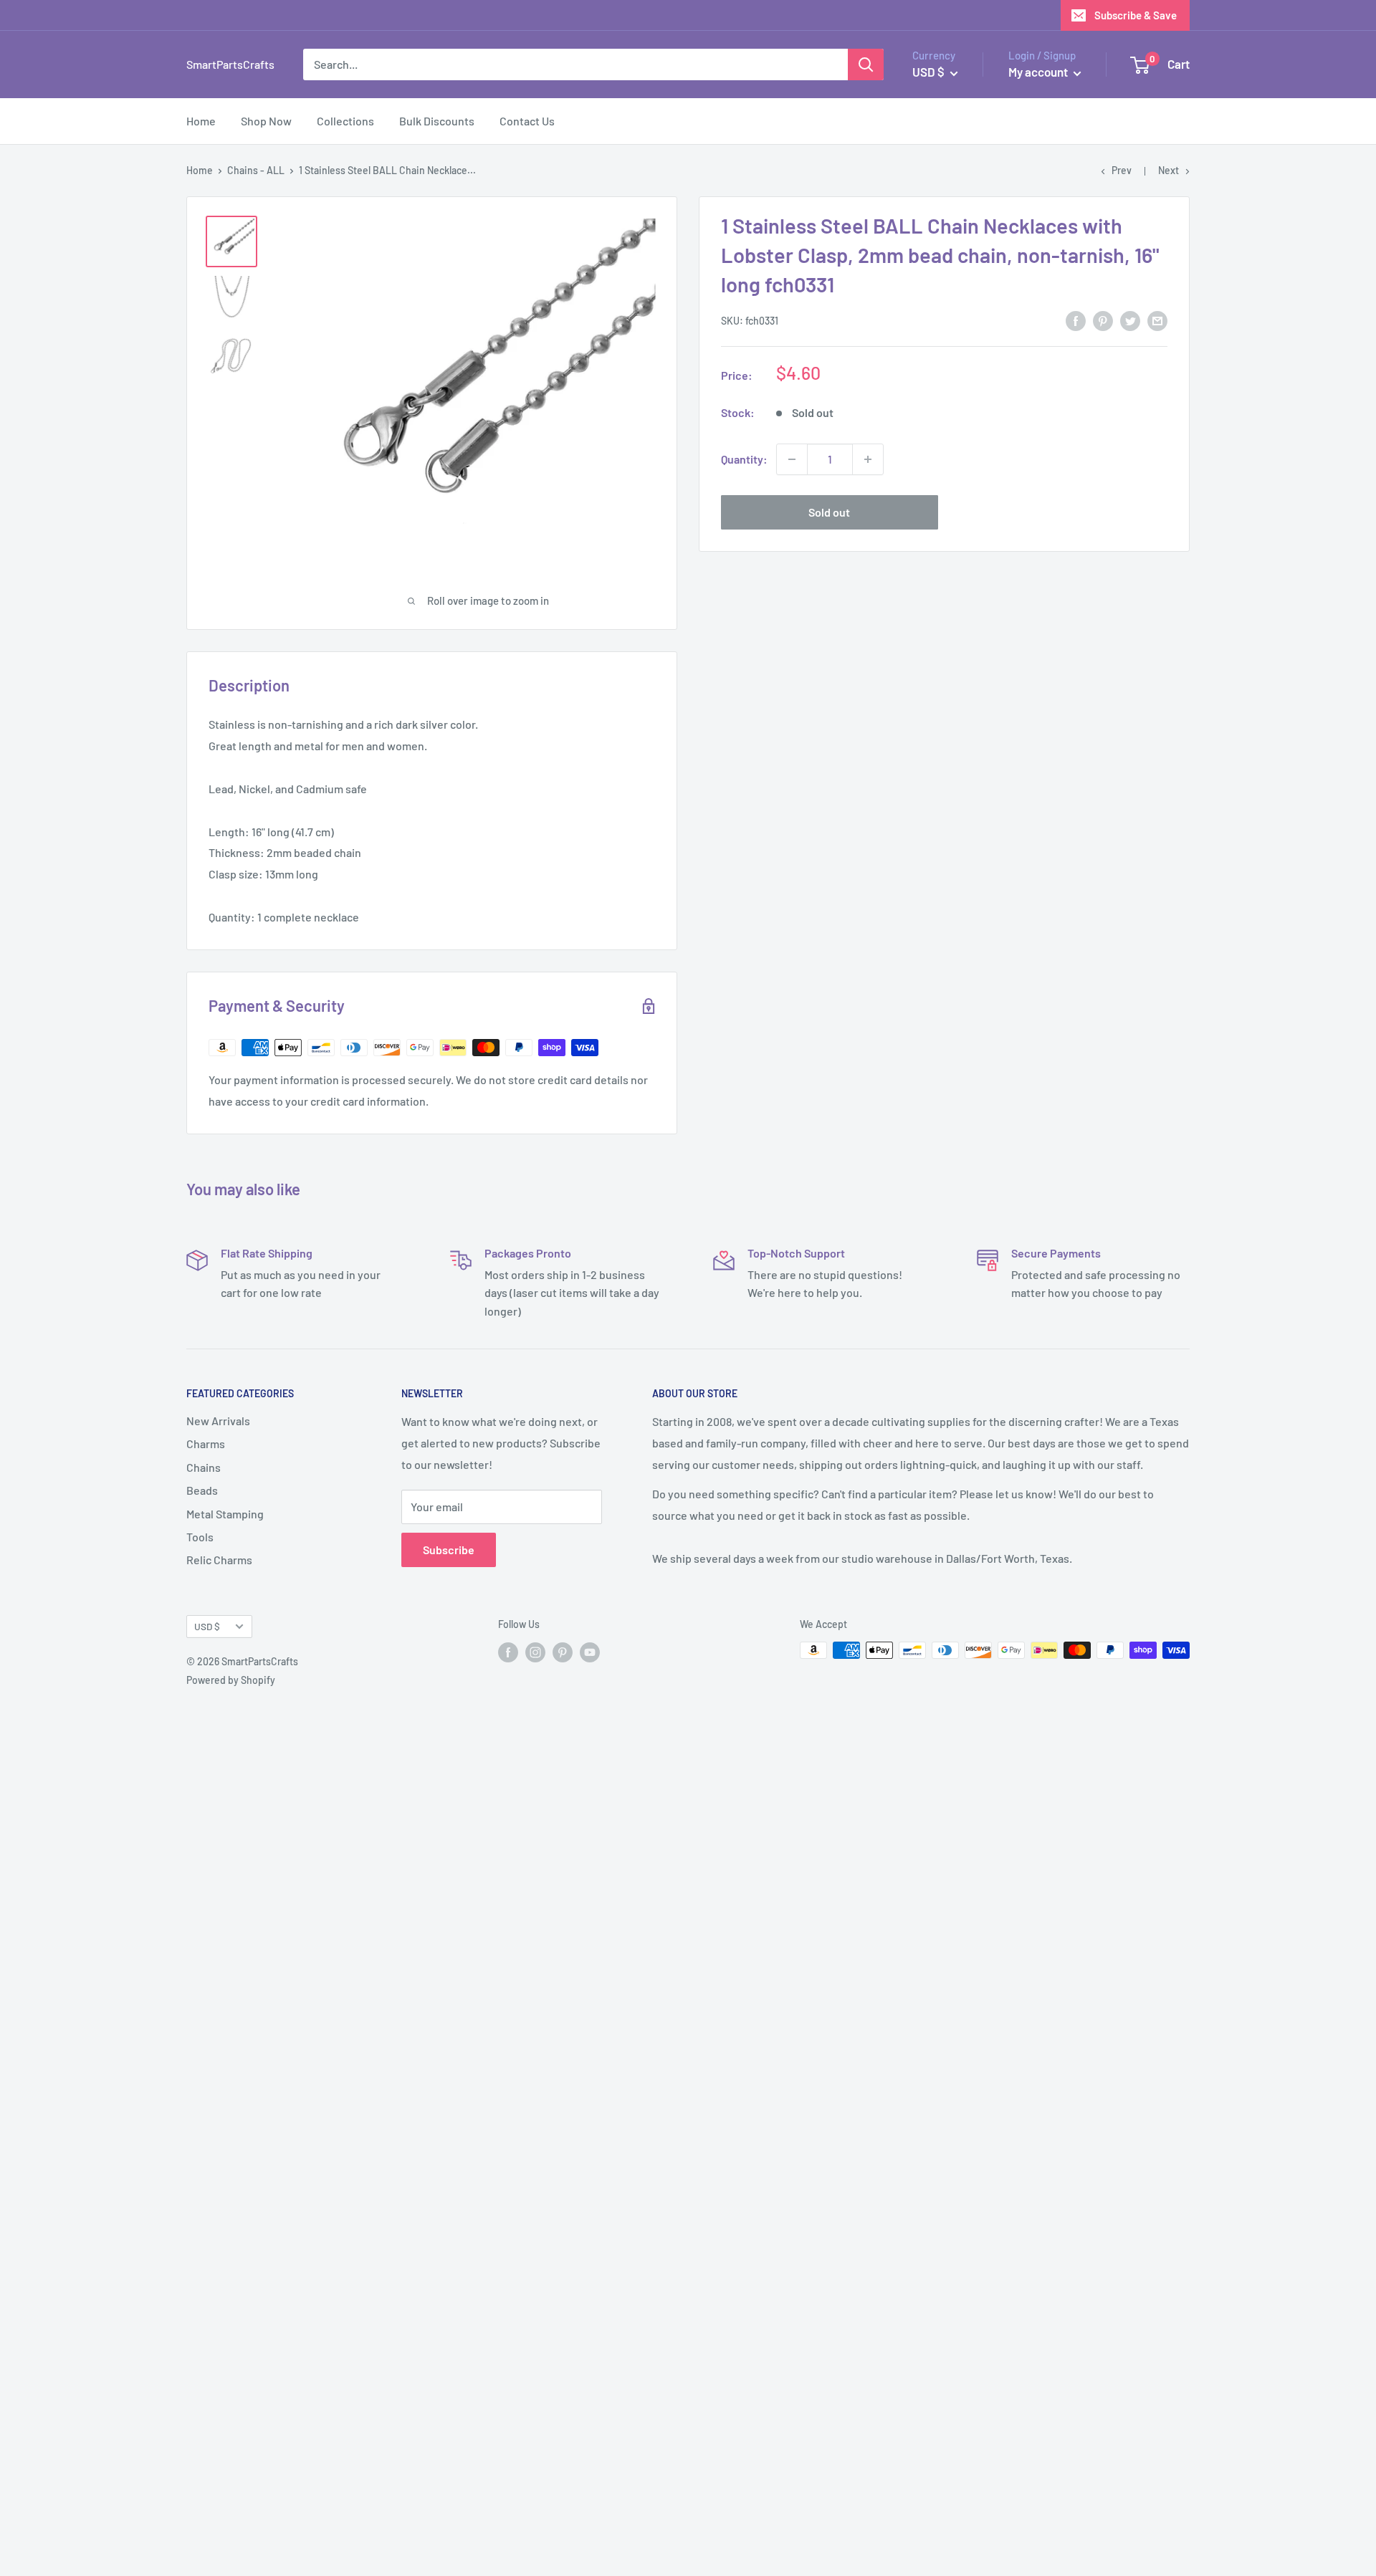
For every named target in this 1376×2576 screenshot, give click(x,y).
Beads (202, 1490)
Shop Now (266, 121)
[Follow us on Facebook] (508, 1652)
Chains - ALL (256, 170)
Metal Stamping (225, 1514)
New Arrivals (218, 1421)
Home (201, 121)
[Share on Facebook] (1076, 320)
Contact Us (527, 121)
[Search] (866, 64)
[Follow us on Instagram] (535, 1652)
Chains (204, 1467)
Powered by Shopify (231, 1680)
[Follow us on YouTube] (590, 1652)
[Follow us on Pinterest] (563, 1652)
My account (1039, 72)
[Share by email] (1157, 320)
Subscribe (449, 1550)
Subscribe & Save (1136, 15)
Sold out (829, 512)
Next (1169, 170)
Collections (345, 121)
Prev (1122, 170)
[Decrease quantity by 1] (792, 459)
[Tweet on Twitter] (1130, 320)
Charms (206, 1443)
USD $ (207, 1626)
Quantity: (744, 459)
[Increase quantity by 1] (868, 459)
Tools (200, 1537)
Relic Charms (219, 1560)
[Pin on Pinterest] (1103, 320)
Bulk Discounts (437, 121)
